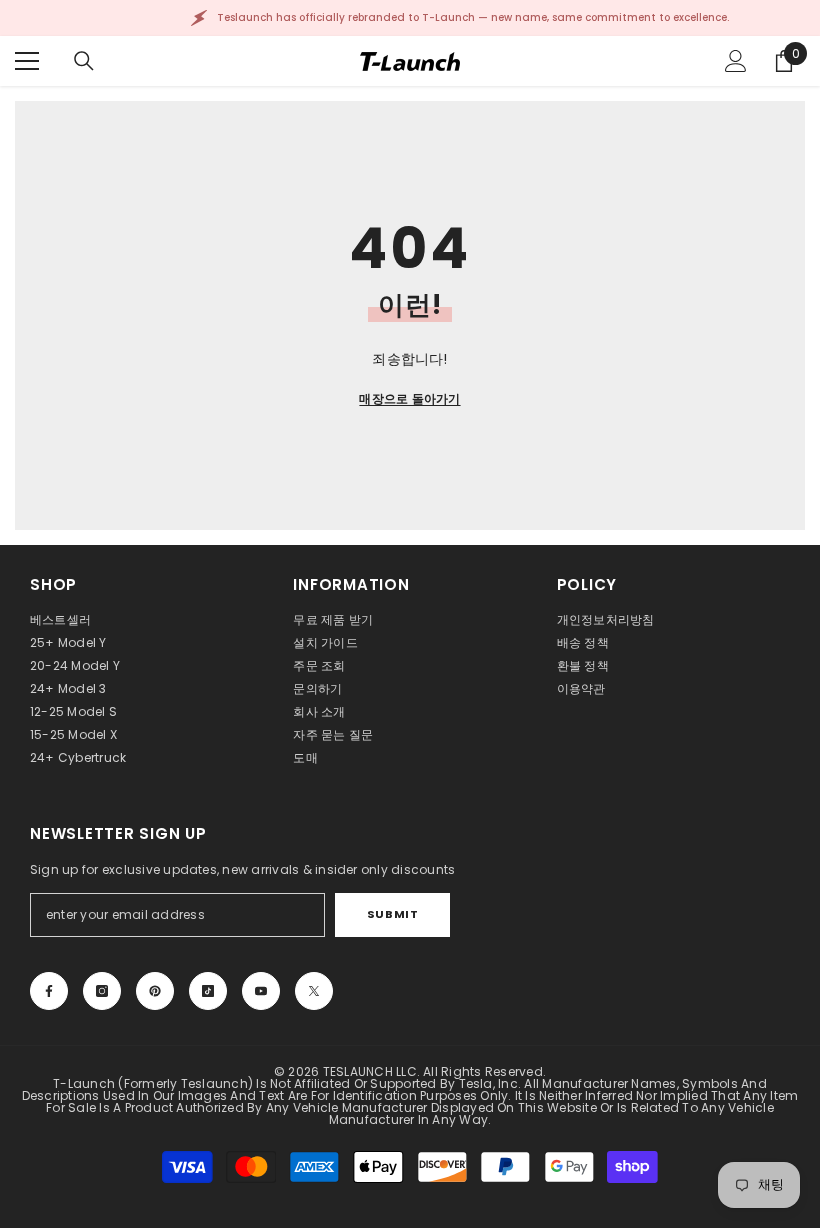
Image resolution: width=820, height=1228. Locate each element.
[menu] (27, 61)
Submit (392, 914)
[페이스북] (49, 991)
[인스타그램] (102, 991)
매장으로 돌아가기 (409, 398)
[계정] (736, 61)
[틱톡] (208, 991)
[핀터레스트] (155, 991)
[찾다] (84, 61)
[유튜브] (261, 991)
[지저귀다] (314, 991)
